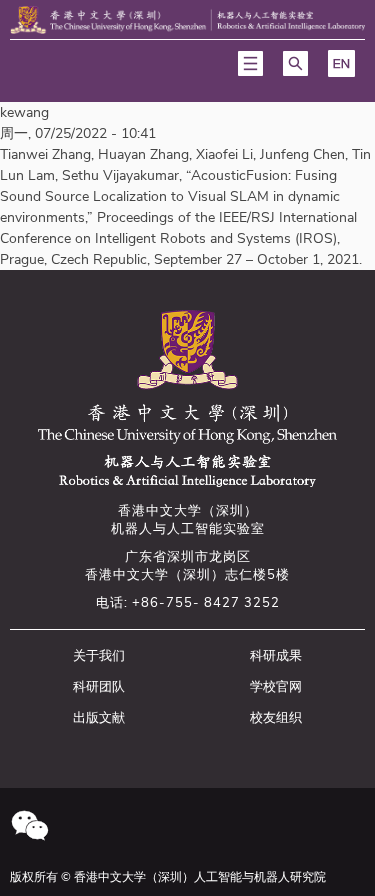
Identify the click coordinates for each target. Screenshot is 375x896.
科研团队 (99, 687)
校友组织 (276, 718)
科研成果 (276, 656)
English (341, 63)
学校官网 (276, 687)
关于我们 (99, 656)
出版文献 (99, 718)
